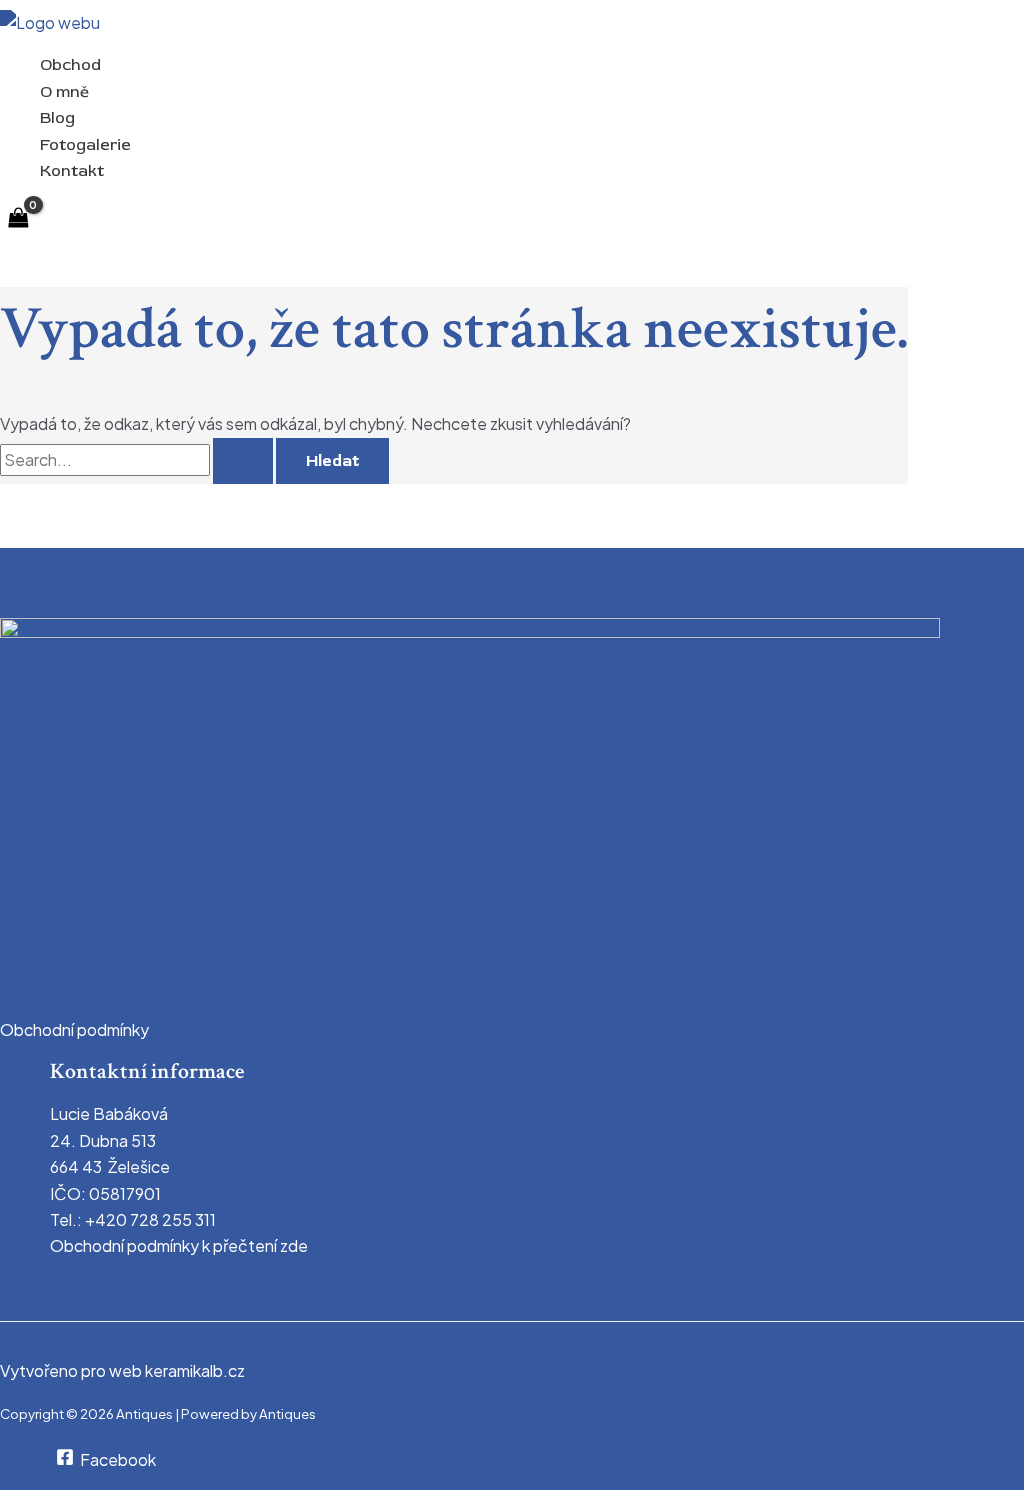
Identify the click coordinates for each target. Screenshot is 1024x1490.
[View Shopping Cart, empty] (19, 218)
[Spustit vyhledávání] (243, 461)
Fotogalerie (85, 145)
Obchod (70, 65)
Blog (57, 118)
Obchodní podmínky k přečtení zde (179, 1245)
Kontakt (72, 171)
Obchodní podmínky (74, 1029)
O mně (64, 92)
